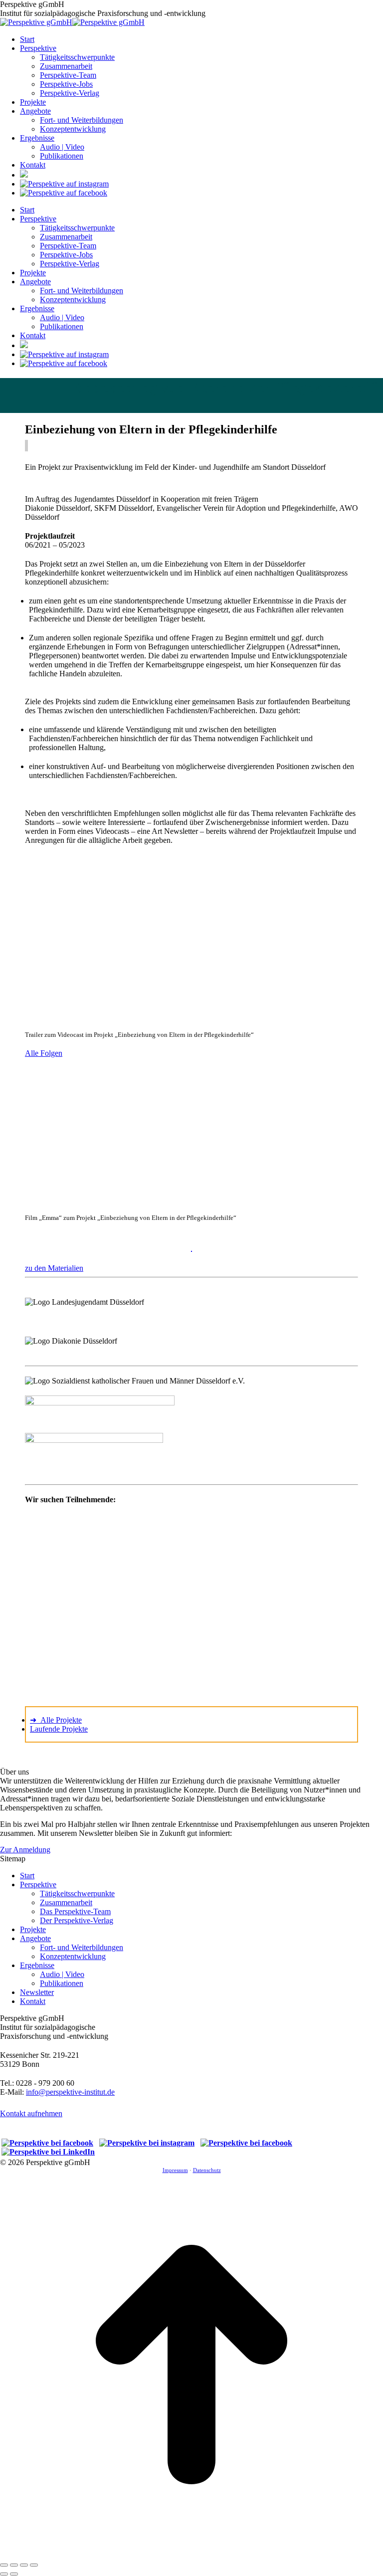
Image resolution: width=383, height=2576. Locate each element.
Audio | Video (62, 1974)
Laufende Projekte (59, 1729)
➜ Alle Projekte (56, 1720)
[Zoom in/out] (34, 2565)
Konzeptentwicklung (73, 1956)
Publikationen (62, 1983)
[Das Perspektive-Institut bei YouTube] (24, 175)
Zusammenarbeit (66, 1902)
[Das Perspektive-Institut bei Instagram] (64, 184)
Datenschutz (207, 2170)
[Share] (14, 2565)
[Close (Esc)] (4, 2565)
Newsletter (37, 1992)
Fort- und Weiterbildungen (82, 1947)
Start (27, 1876)
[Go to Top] (191, 2553)
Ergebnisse (37, 1965)
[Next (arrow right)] (14, 2574)
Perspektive (38, 1884)
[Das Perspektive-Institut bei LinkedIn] (48, 2152)
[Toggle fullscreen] (24, 2565)
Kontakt (33, 2001)
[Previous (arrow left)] (4, 2574)
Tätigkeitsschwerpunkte (77, 1893)
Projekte (33, 1929)
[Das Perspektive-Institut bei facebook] (64, 193)
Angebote (35, 1938)
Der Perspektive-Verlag (77, 1920)
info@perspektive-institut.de (70, 2092)
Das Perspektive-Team (75, 1911)
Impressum (175, 2170)
